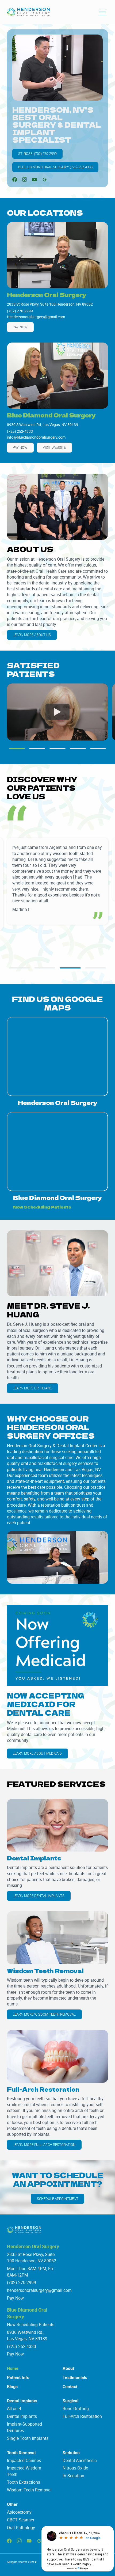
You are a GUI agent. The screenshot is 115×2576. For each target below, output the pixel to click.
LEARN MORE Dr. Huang (32, 1388)
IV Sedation (73, 2476)
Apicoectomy (19, 2512)
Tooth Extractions (24, 2482)
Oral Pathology (21, 2528)
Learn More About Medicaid (37, 1753)
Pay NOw (20, 327)
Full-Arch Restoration (82, 2416)
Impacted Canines (24, 2460)
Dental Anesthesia (80, 2460)
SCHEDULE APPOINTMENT (58, 2199)
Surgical (70, 2401)
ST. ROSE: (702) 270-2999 (37, 154)
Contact (70, 2387)
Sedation (71, 2453)
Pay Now (15, 2298)
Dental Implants (22, 2401)
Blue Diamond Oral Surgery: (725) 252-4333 (55, 167)
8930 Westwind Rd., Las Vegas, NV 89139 (27, 2335)
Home (13, 2368)
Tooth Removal (21, 2453)
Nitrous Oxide (75, 2468)
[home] (28, 12)
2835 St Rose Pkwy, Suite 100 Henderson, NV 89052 (32, 2258)
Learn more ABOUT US (32, 635)
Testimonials (75, 2377)
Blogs (12, 2387)
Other (12, 2504)
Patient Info (18, 2377)
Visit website (54, 447)
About (68, 2368)
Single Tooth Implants (28, 2438)
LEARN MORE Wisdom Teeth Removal (44, 2014)
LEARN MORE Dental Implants (39, 1896)
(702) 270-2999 (22, 2282)
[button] (102, 12)
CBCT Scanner (21, 2520)
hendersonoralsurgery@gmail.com (39, 2290)
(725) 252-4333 (22, 2346)
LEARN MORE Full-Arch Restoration (44, 2145)
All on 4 (14, 2408)
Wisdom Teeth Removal (29, 2490)
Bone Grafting (76, 2408)
